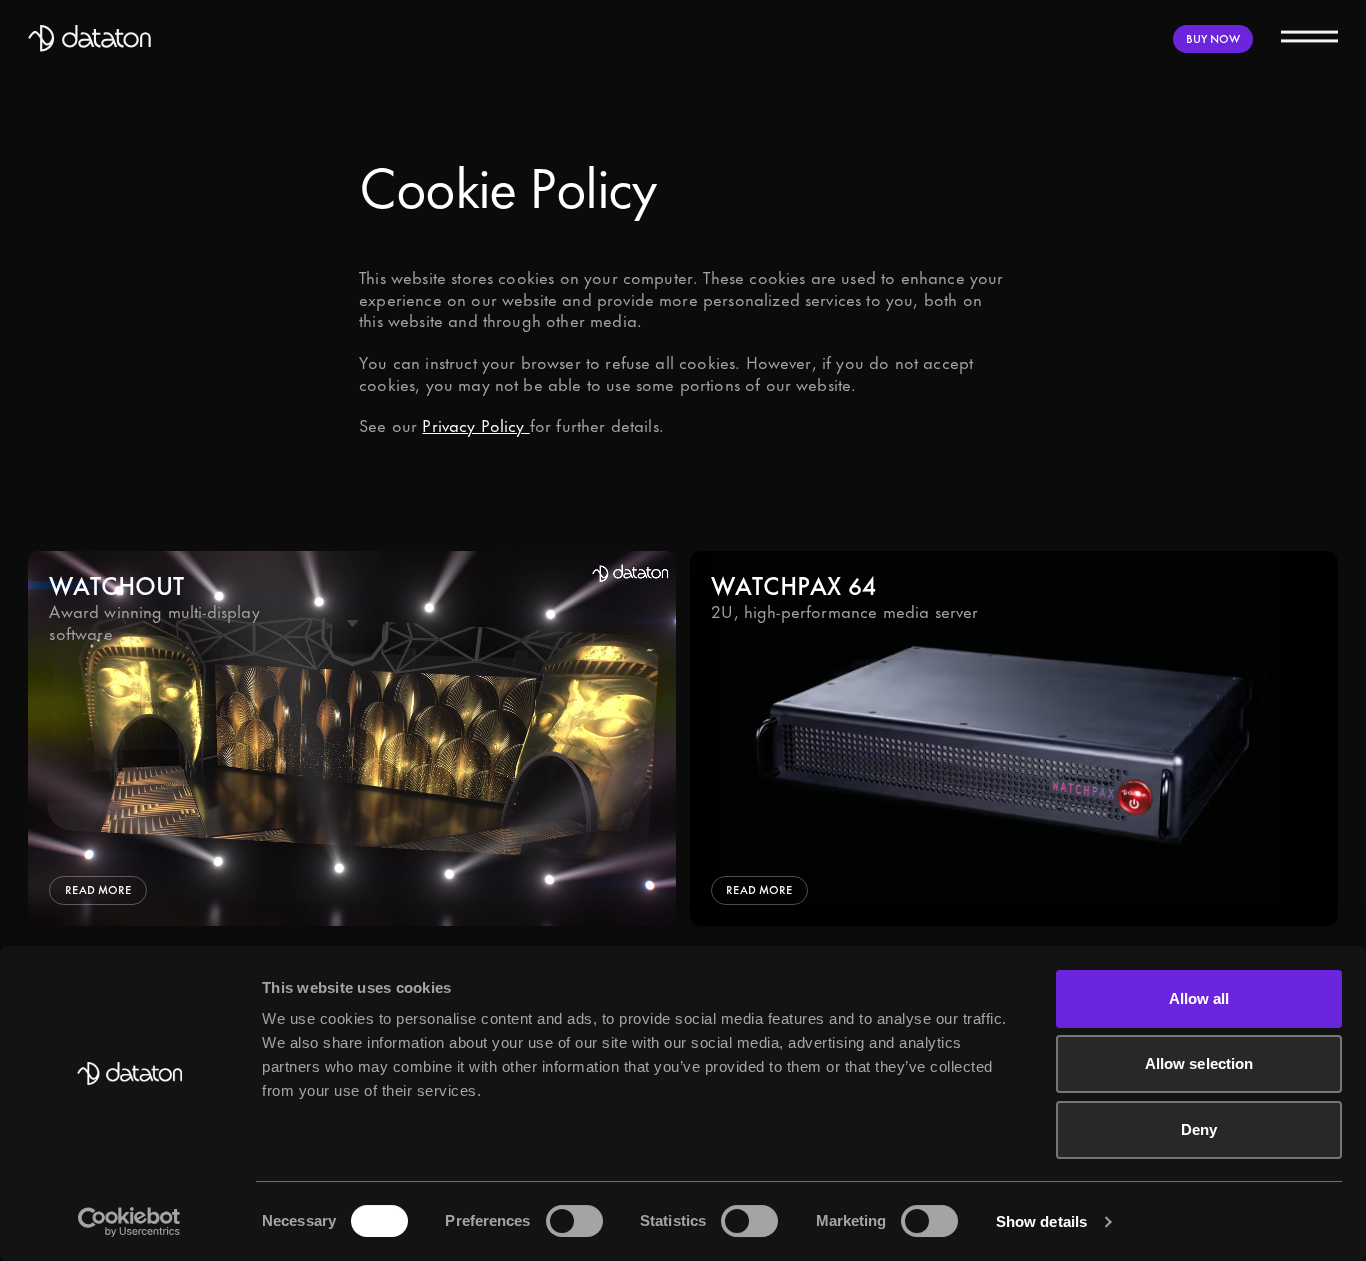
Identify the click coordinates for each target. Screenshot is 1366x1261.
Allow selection (1199, 1063)
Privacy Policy (475, 426)
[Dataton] (90, 38)
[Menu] (1309, 35)
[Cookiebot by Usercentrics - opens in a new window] (129, 1222)
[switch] (574, 1221)
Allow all (1199, 998)
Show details (1041, 1221)
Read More (98, 889)
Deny (1199, 1129)
